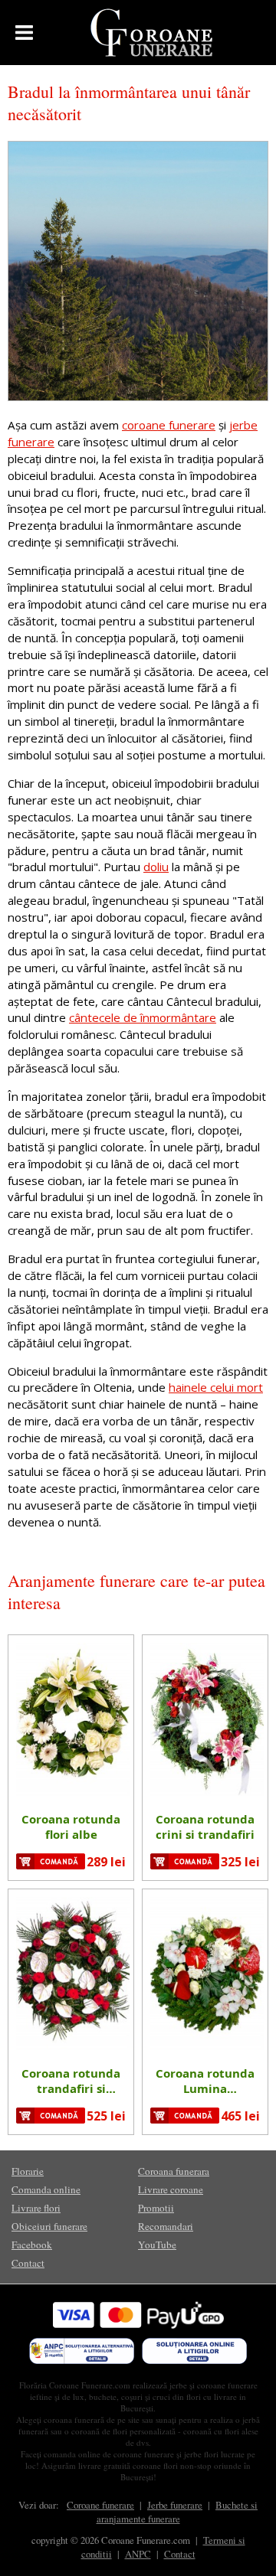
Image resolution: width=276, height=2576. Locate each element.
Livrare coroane (171, 2189)
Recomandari (166, 2226)
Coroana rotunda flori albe (71, 1827)
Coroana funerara (174, 2171)
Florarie (28, 2171)
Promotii (156, 2208)
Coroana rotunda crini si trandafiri (205, 1827)
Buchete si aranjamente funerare (177, 2512)
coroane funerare (169, 425)
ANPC (138, 2554)
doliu (156, 867)
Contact (28, 2263)
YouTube (157, 2245)
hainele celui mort (216, 1387)
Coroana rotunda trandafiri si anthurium (71, 2081)
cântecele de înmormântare (143, 1017)
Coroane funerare (100, 2505)
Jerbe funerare (175, 2505)
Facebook (32, 2245)
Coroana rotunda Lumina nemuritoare (205, 2081)
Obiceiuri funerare (49, 2226)
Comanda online (46, 2189)
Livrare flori (36, 2208)
